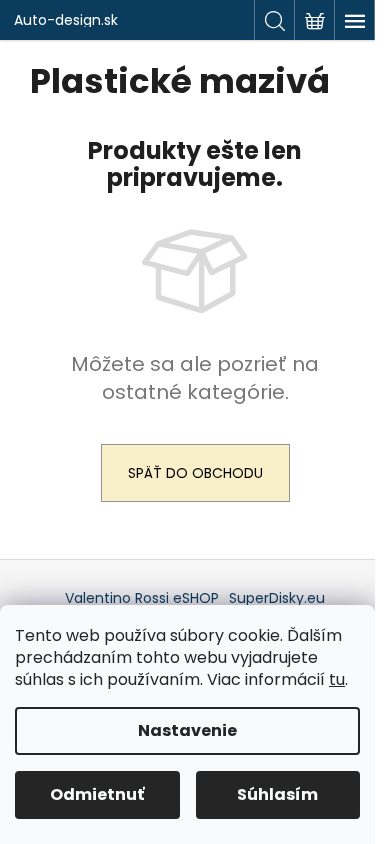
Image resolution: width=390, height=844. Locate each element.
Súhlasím (277, 794)
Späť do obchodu (195, 473)
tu (337, 679)
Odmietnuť (97, 794)
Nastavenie (187, 730)
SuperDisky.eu (277, 598)
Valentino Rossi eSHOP (142, 598)
